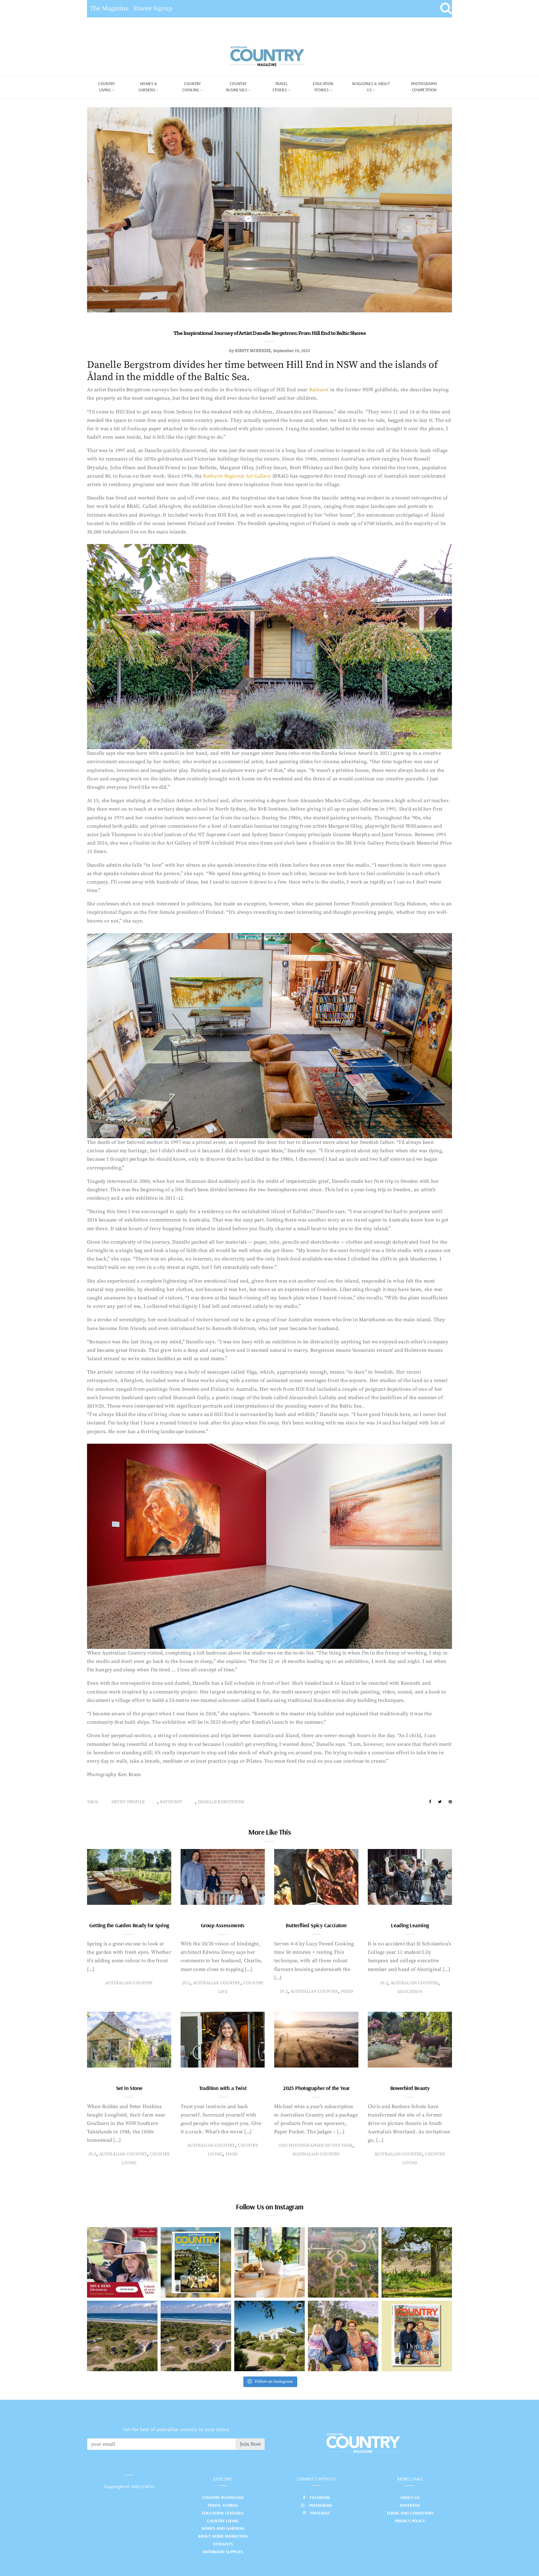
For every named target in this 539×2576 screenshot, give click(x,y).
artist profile (128, 1802)
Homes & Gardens (148, 87)
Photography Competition (424, 87)
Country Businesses (237, 87)
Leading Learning (410, 1925)
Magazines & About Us (371, 87)
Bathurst (319, 390)
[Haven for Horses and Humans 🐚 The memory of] (122, 2336)
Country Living (223, 2521)
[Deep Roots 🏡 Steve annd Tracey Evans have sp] (417, 2262)
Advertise (410, 2505)
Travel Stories (280, 87)
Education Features (223, 2513)
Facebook (320, 2497)
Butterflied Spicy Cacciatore (316, 1925)
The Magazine (109, 9)
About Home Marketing (223, 2536)
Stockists (223, 2544)
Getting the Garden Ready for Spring (129, 1925)
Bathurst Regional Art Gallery (237, 476)
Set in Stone (129, 2088)
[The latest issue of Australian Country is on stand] (196, 2262)
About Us (410, 2497)
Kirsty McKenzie (253, 351)
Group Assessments (223, 1925)
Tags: (93, 1802)
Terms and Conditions (410, 2513)
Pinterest (320, 2513)
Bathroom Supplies (223, 2552)
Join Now (250, 2444)
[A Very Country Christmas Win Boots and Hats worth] (122, 2262)
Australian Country (129, 1983)
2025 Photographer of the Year (316, 2088)
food (347, 1991)
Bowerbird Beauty (410, 2088)
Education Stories (323, 87)
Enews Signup (153, 9)
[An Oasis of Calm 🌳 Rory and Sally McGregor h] (269, 2336)
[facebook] (430, 1802)
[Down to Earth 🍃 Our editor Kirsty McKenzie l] (343, 2336)
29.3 (186, 1983)
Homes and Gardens (223, 2528)
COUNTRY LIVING (107, 87)
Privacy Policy (410, 2521)
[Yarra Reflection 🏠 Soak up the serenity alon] (343, 2262)
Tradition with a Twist (223, 2088)
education (410, 1992)
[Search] (446, 9)
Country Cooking (192, 87)
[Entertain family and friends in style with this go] (269, 2262)
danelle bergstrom (221, 1802)
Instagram (320, 2505)
